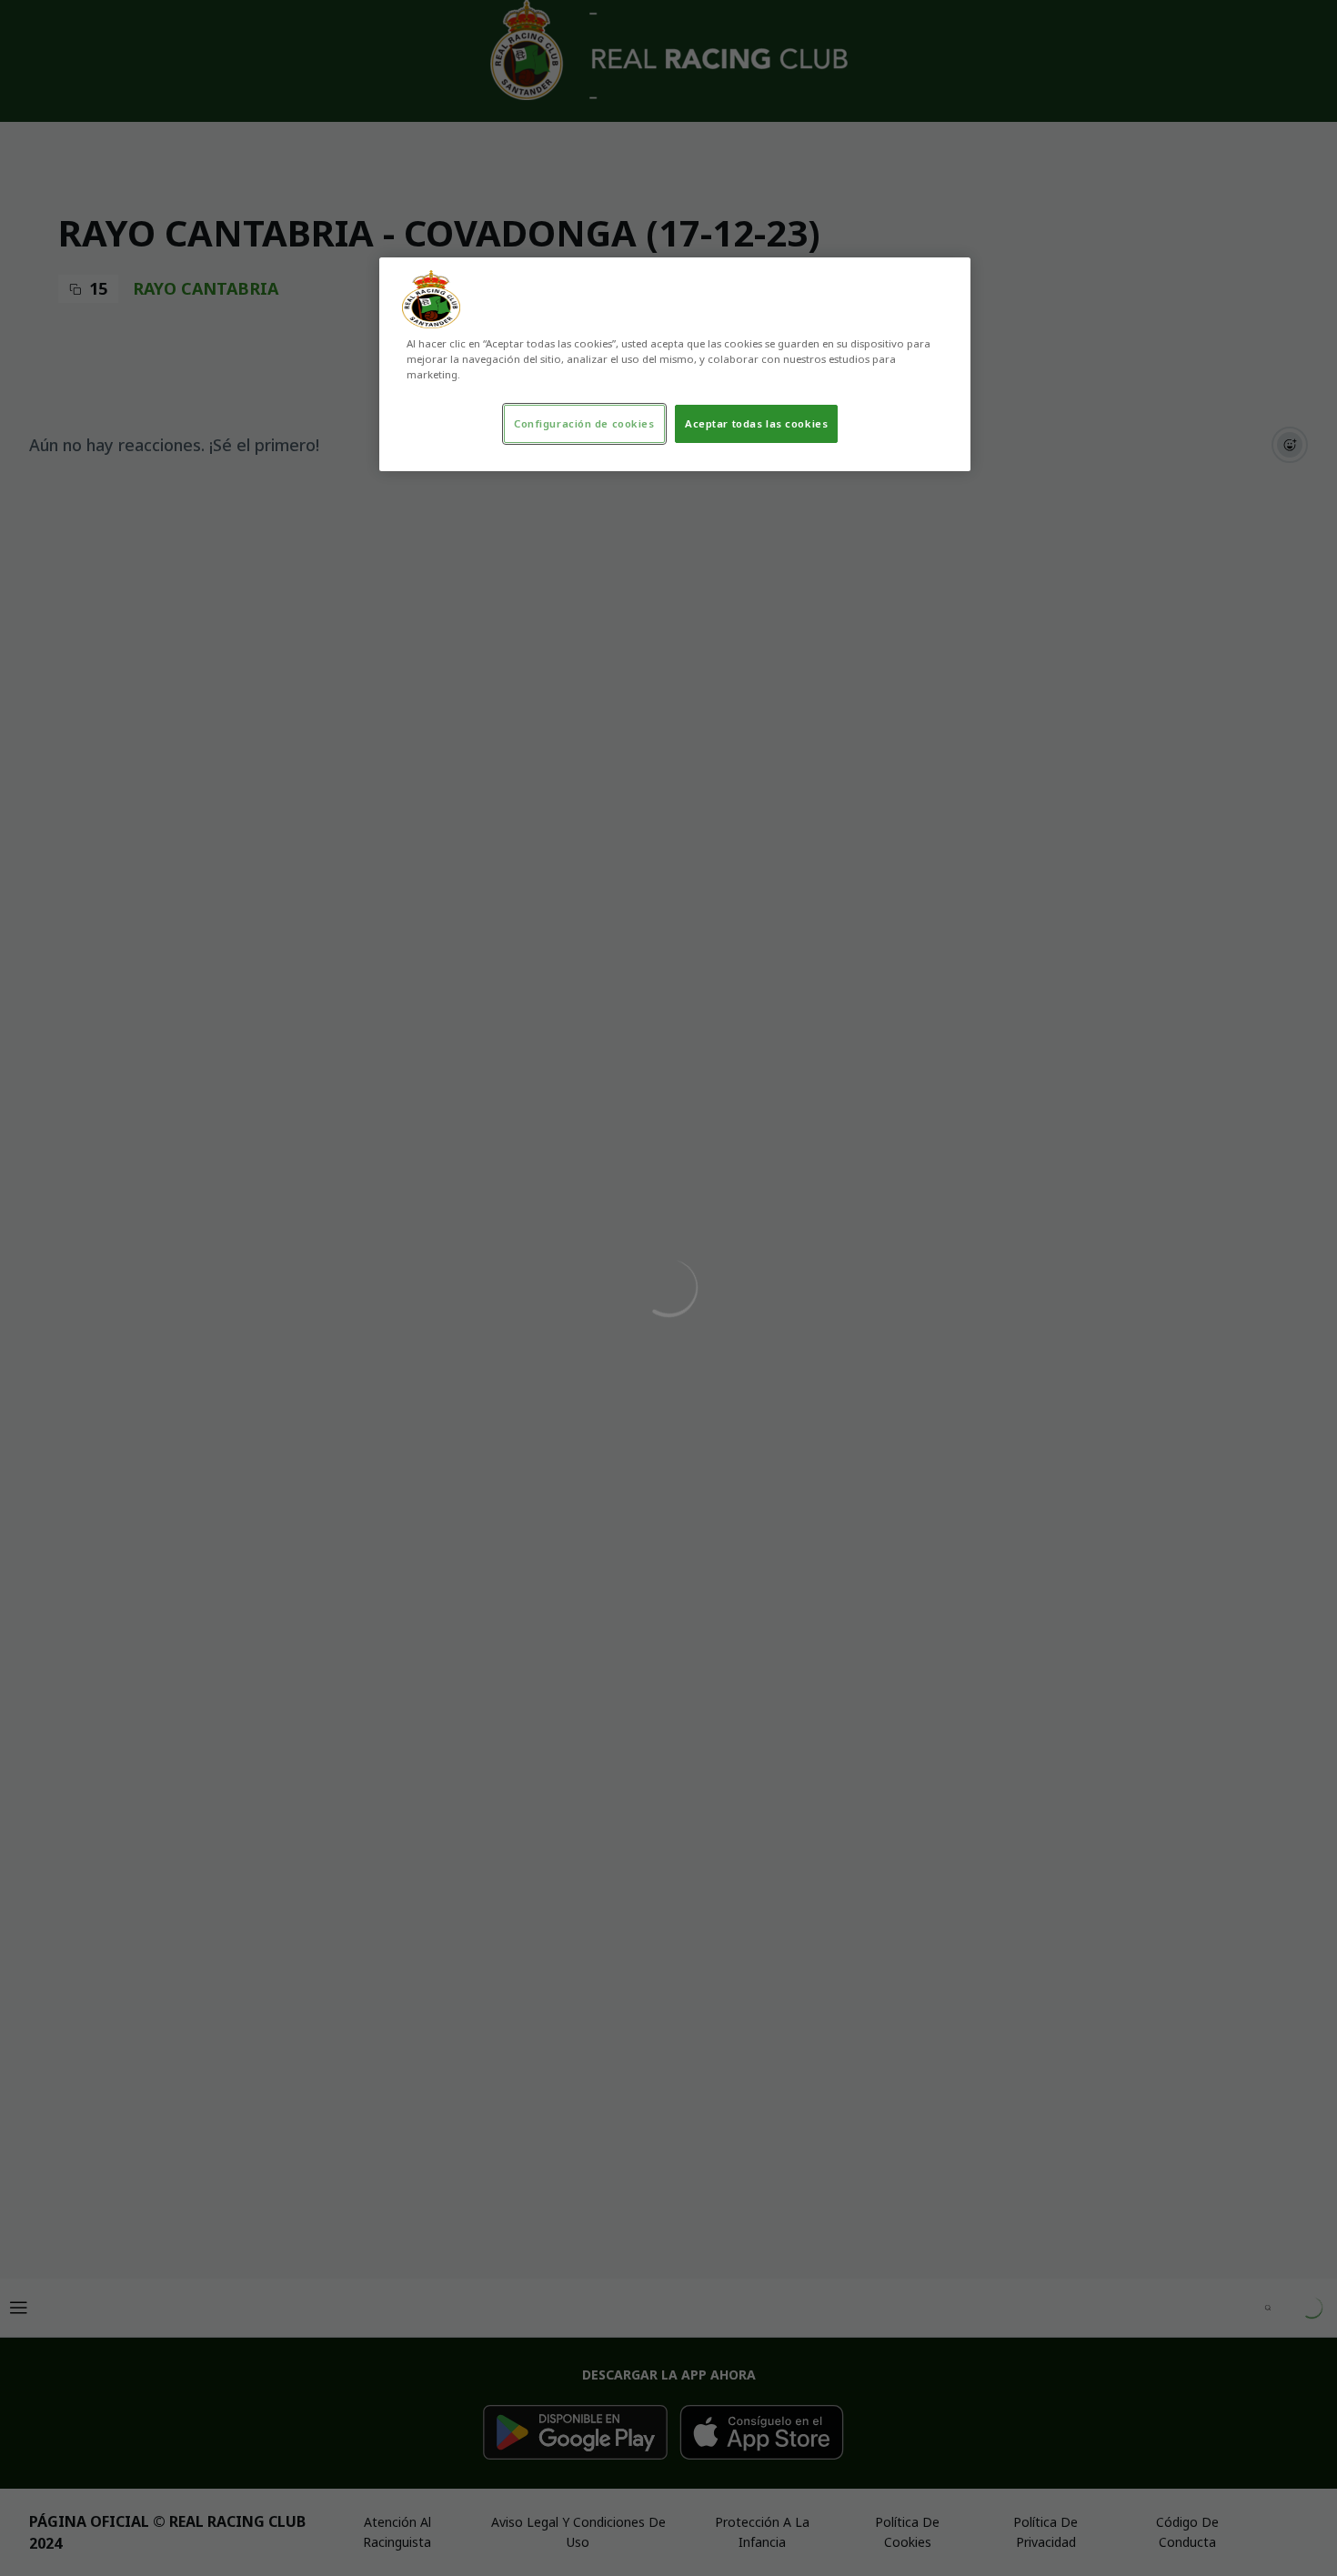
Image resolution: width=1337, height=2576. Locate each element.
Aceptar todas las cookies (756, 423)
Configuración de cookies (584, 423)
